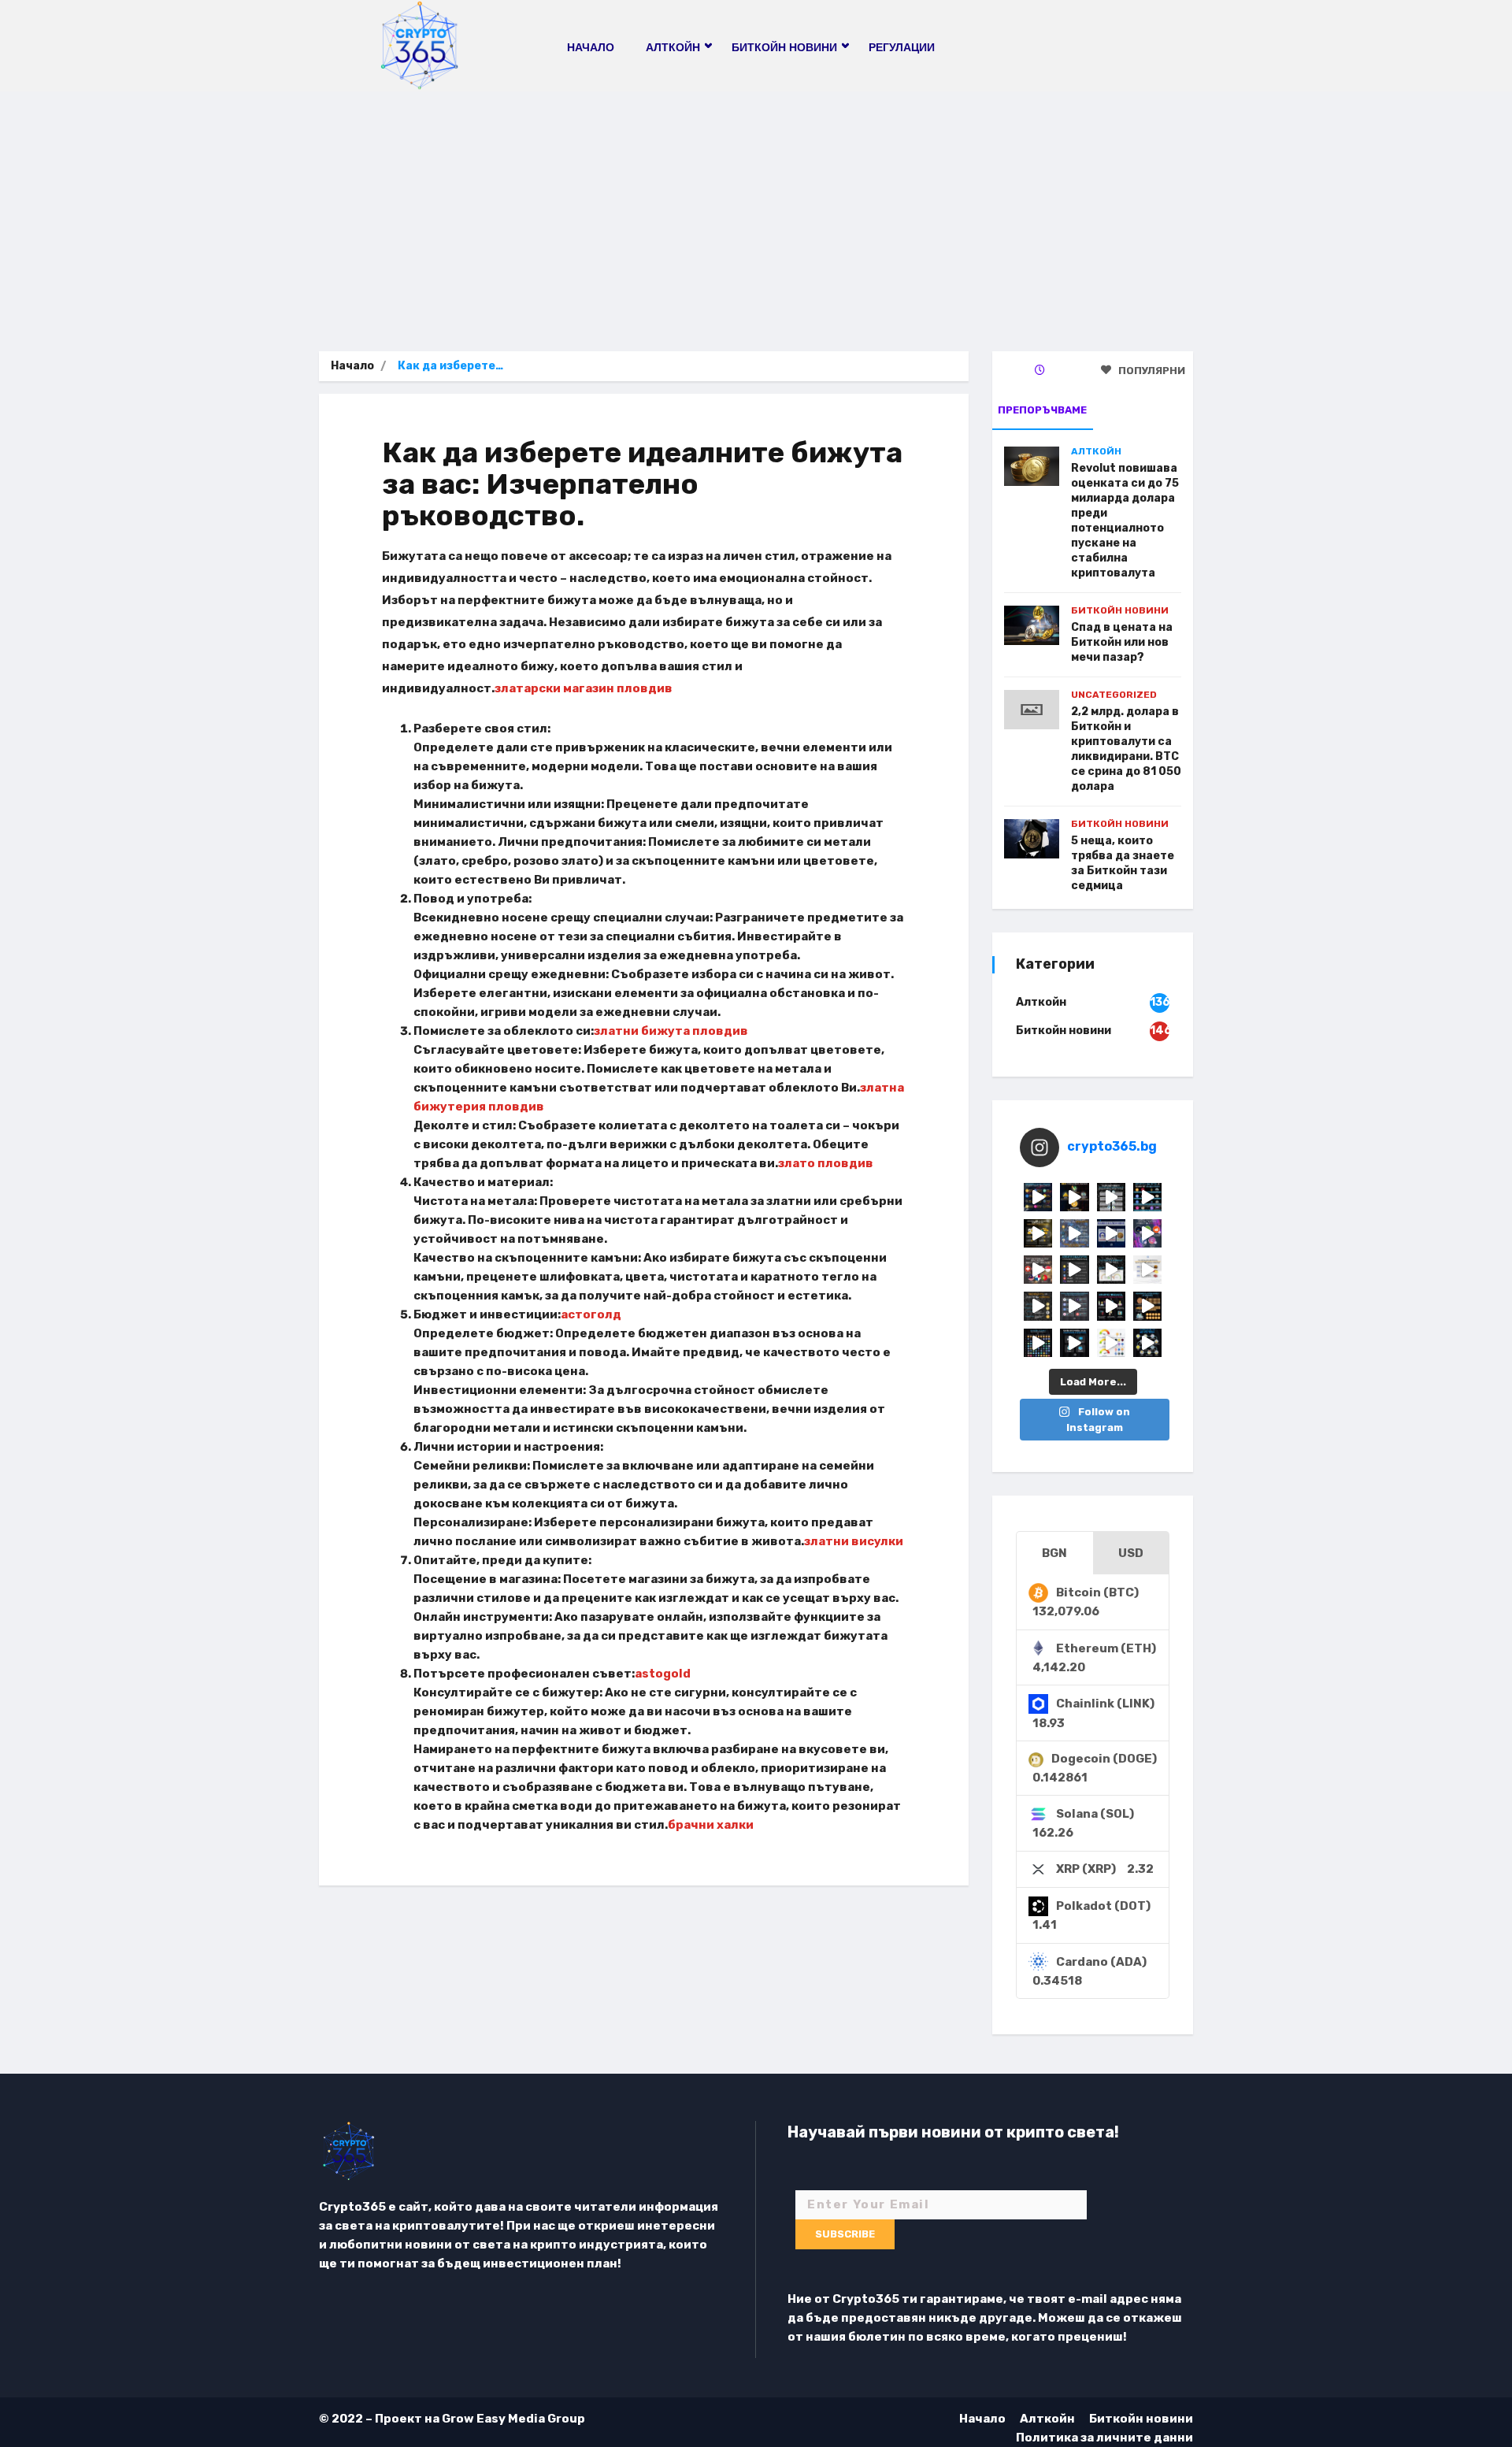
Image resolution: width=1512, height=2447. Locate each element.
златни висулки (854, 1541)
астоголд (591, 1314)
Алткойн (1096, 451)
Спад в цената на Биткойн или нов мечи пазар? (1122, 642)
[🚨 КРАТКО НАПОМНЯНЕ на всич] (1074, 1343)
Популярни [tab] (1151, 371)
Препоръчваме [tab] (1042, 410)
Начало (591, 47)
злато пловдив (826, 1163)
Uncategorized (1114, 695)
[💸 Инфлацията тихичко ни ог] (1147, 1270)
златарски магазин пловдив (584, 688)
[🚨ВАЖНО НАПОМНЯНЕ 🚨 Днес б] (1111, 1233)
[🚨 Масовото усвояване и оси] (1038, 1233)
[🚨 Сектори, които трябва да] (1074, 1233)
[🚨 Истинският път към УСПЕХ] (1147, 1343)
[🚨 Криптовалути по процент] (1038, 1197)
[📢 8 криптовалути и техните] (1147, 1197)
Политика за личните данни (1104, 2438)
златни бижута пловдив (671, 1031)
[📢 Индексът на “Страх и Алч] (1111, 1270)
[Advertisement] (756, 209)
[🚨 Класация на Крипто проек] (1038, 1343)
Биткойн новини (1120, 610)
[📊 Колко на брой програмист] (1074, 1306)
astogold (663, 1674)
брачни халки (711, 1825)
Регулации (902, 47)
